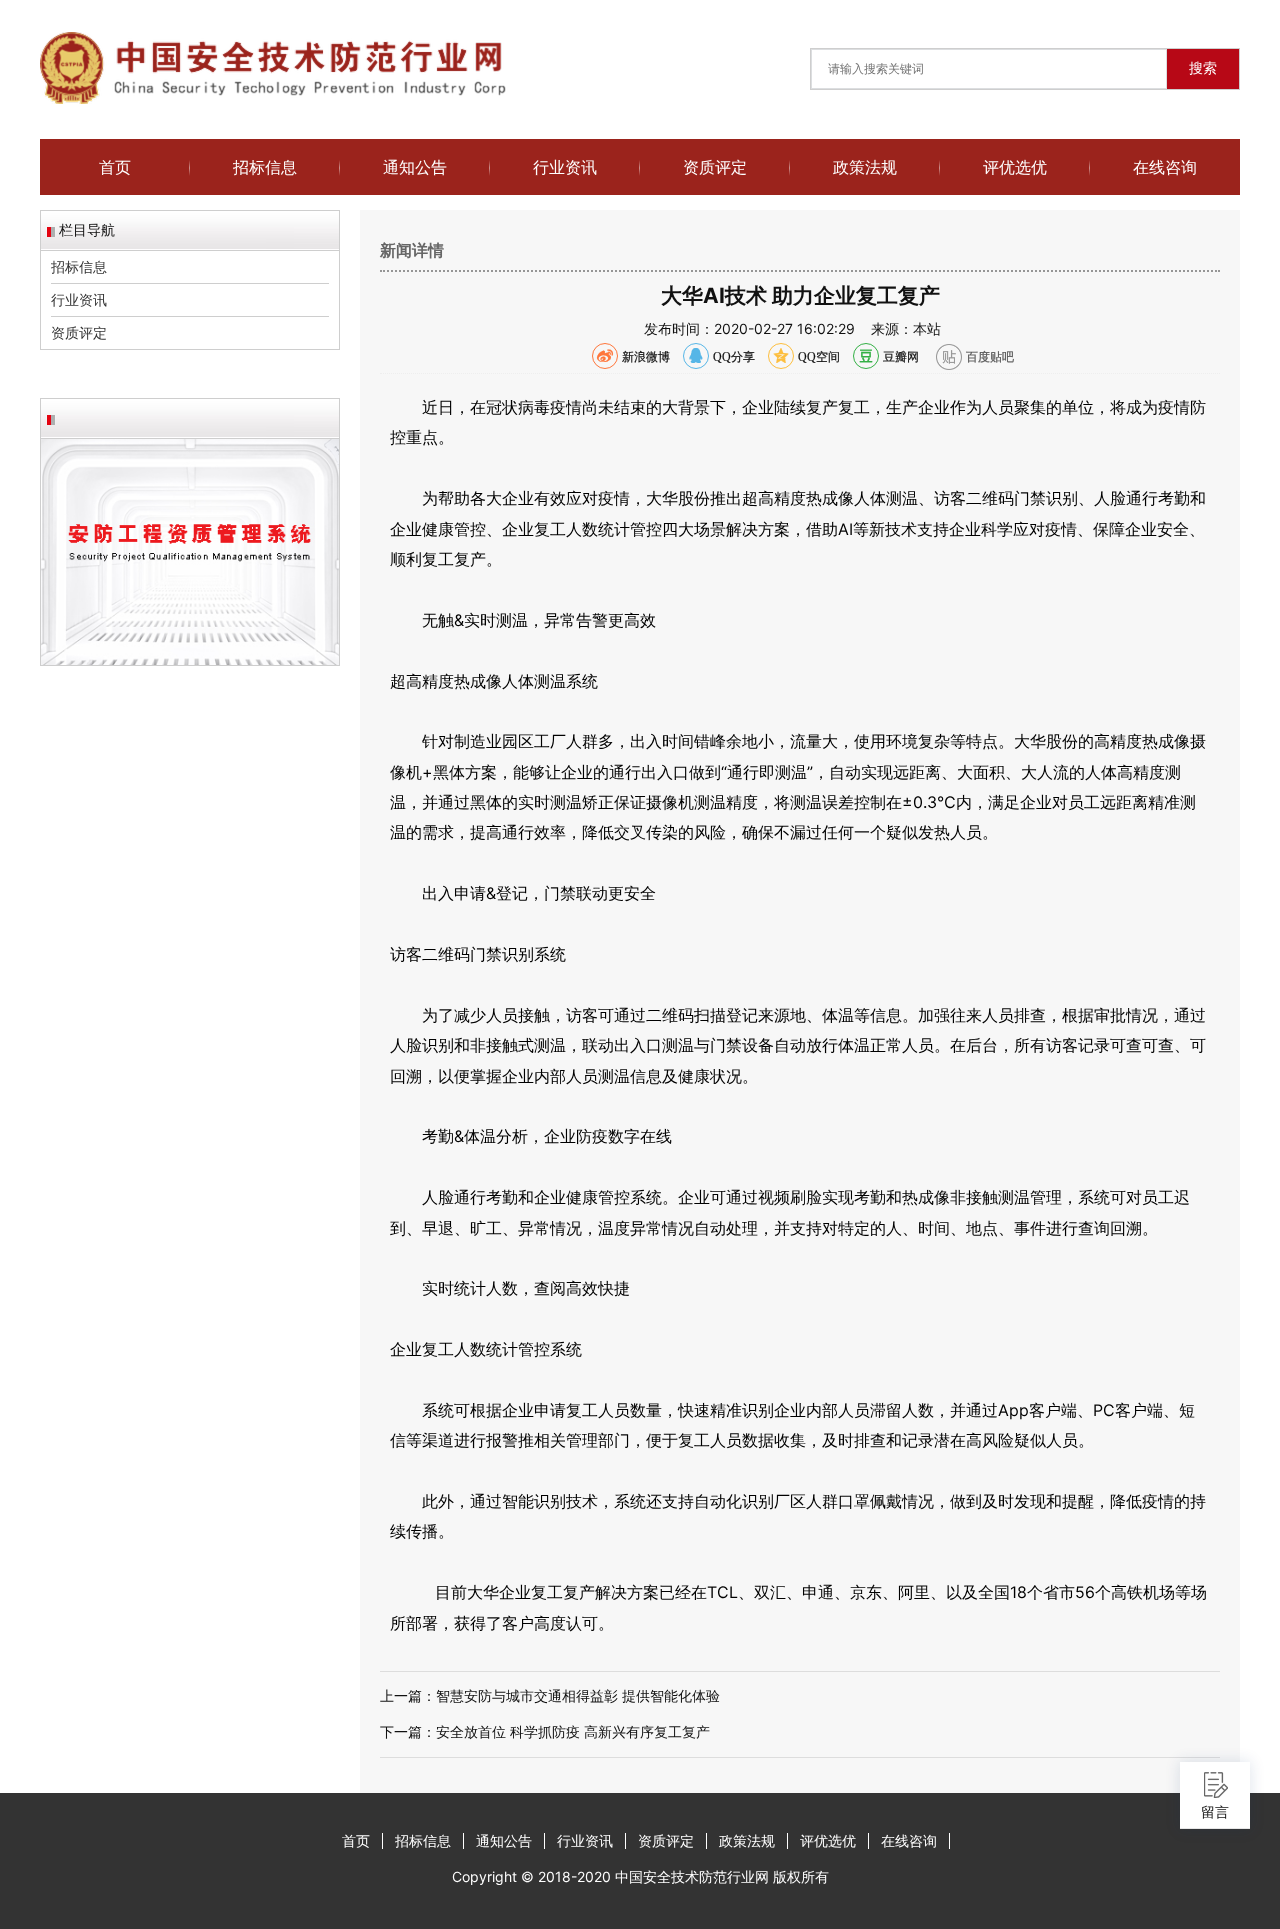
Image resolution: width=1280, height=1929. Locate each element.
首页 (115, 167)
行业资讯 (565, 167)
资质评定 (715, 167)
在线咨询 (1165, 167)
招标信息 (265, 167)
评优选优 (1015, 167)
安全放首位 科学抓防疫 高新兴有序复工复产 (573, 1731)
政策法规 (865, 167)
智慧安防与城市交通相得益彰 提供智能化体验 (578, 1695)
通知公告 (415, 167)
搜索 (1203, 68)
